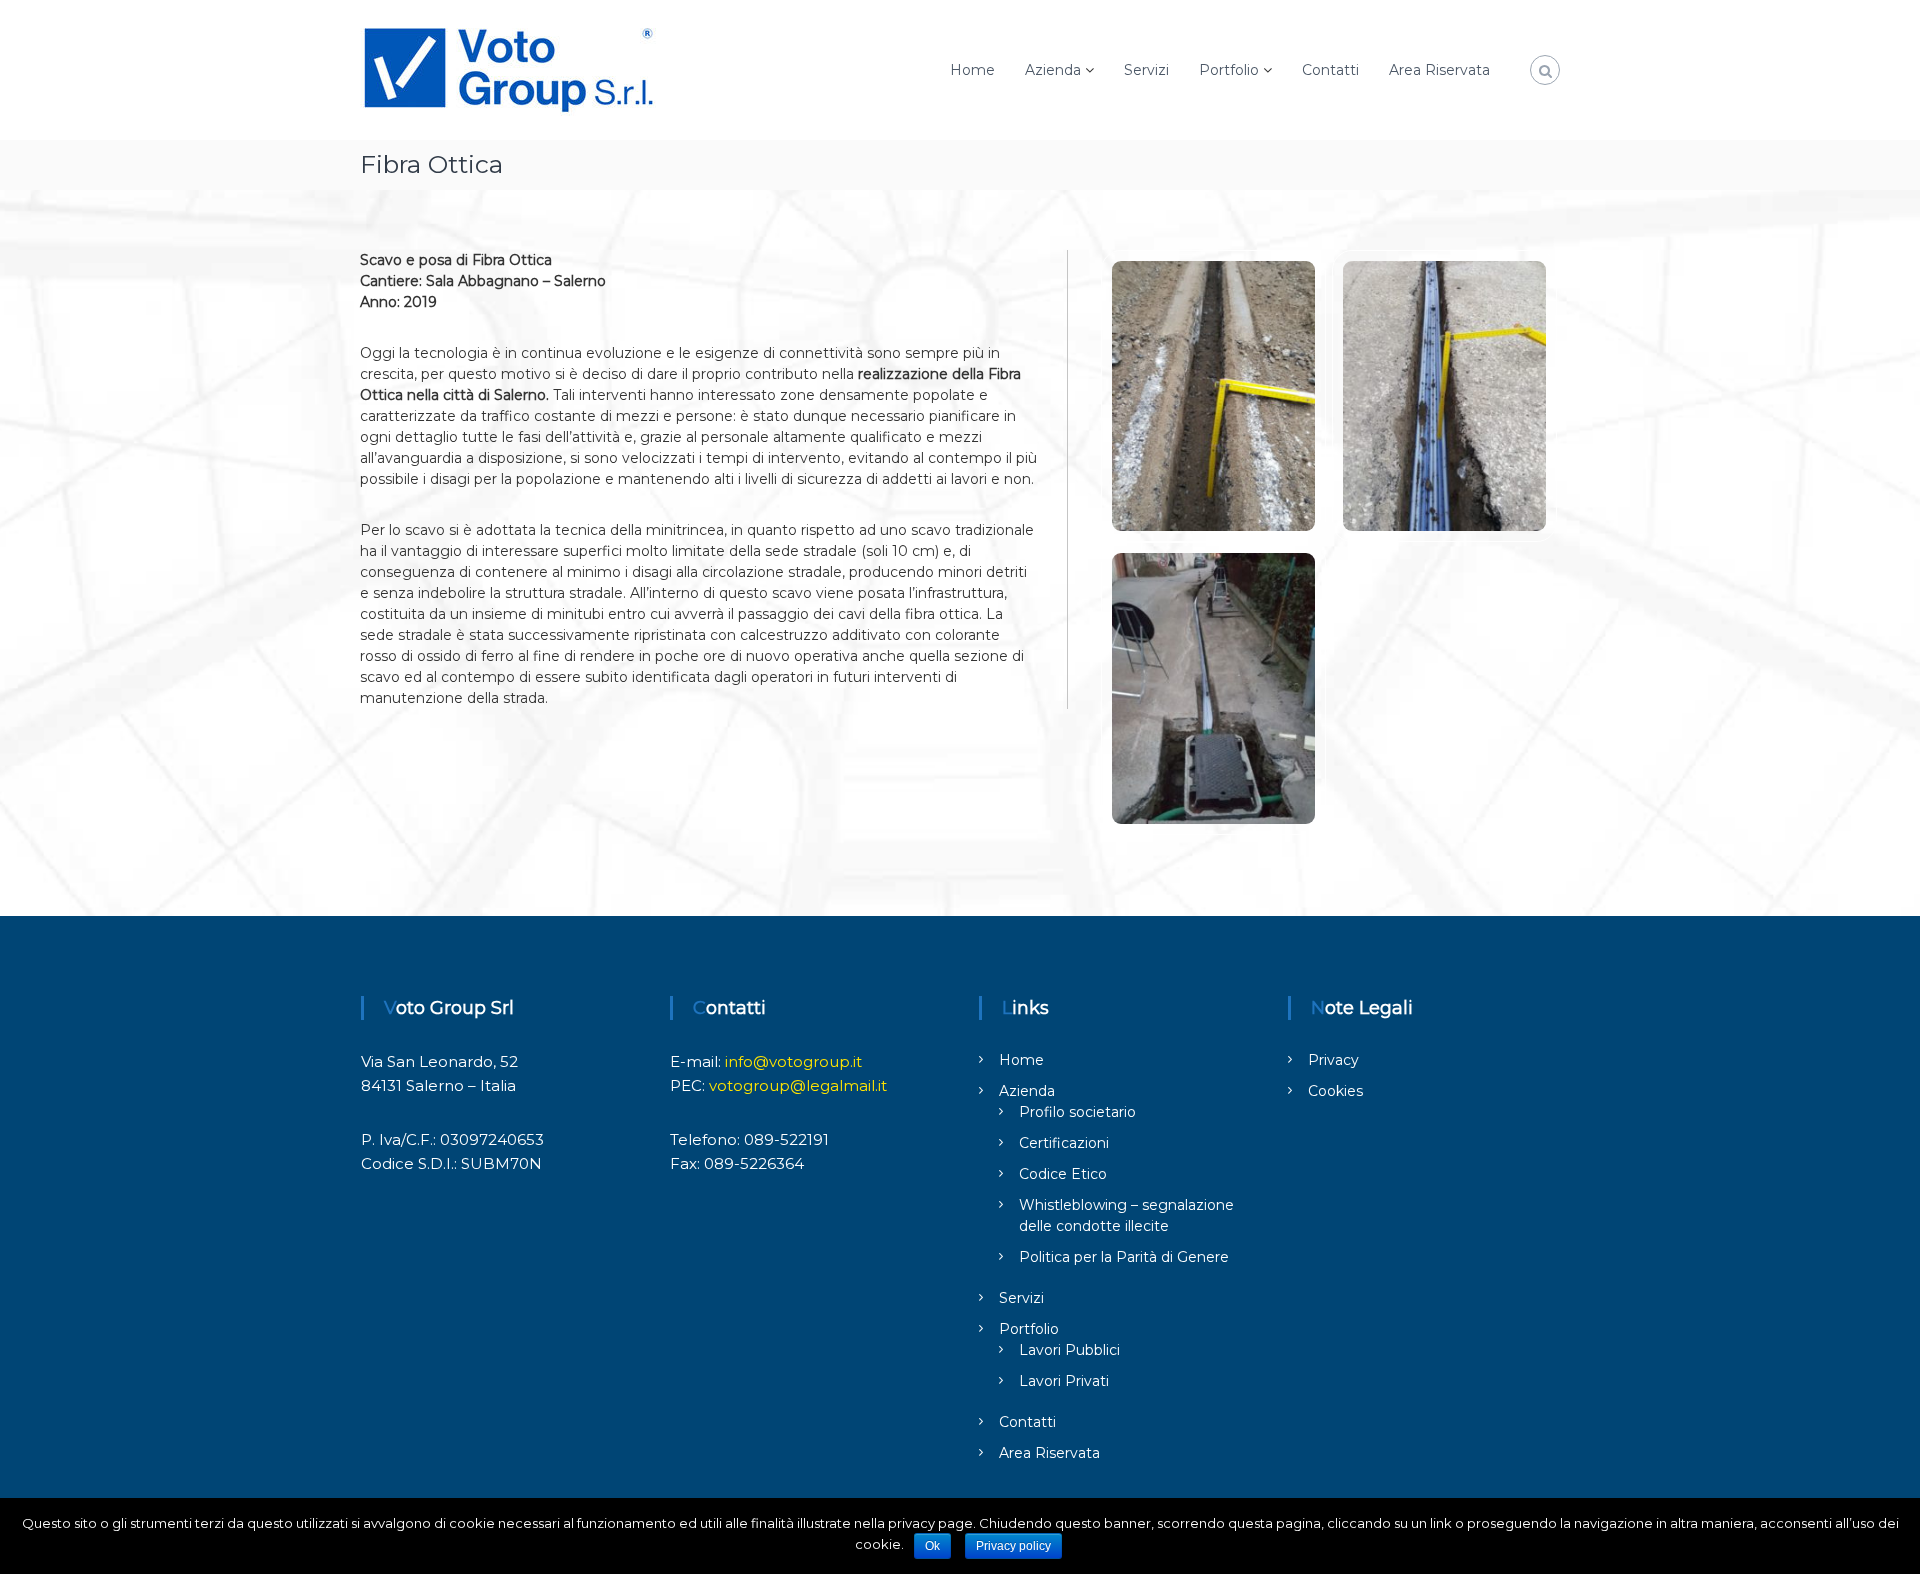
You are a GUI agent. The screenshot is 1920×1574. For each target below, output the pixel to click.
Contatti (1330, 70)
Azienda (1053, 70)
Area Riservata (1439, 70)
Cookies (1335, 1091)
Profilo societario (1077, 1112)
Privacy (1333, 1060)
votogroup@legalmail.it (798, 1085)
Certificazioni (1064, 1143)
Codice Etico (1063, 1174)
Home (972, 70)
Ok (932, 1546)
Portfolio (1229, 70)
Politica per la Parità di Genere (1124, 1257)
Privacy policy (1013, 1546)
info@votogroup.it (793, 1061)
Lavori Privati (1064, 1381)
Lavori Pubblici (1069, 1350)
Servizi (1146, 70)
